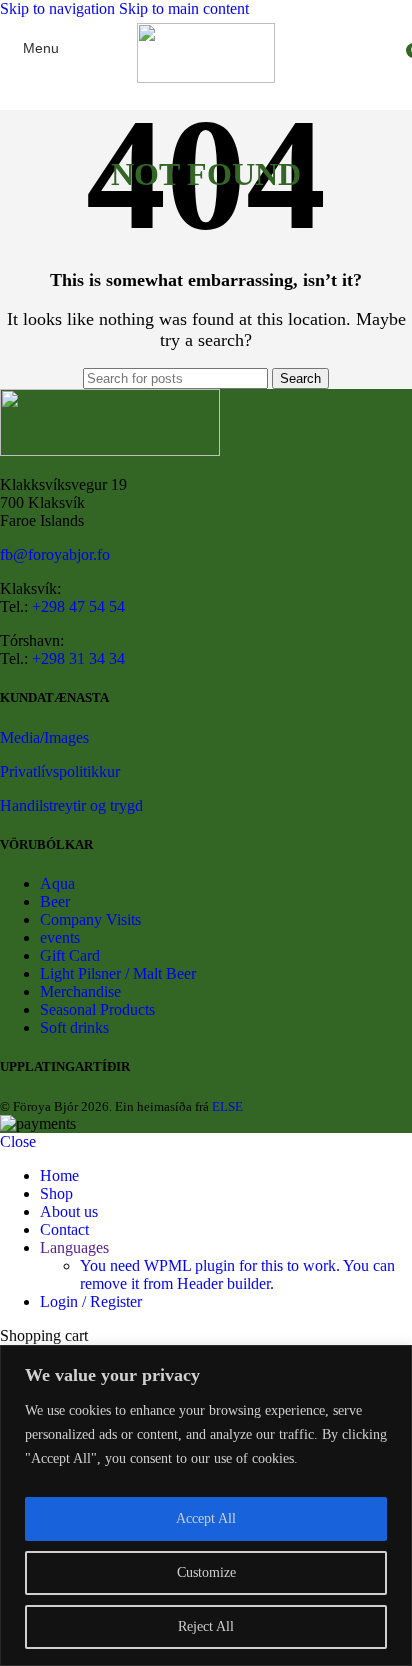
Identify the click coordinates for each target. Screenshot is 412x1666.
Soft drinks (74, 1027)
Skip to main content (184, 8)
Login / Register (91, 1301)
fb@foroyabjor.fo (55, 554)
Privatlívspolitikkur (60, 771)
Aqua (57, 883)
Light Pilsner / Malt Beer (118, 973)
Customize (206, 1572)
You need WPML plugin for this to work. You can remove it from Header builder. (237, 1274)
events (60, 937)
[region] (206, 1505)
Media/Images (44, 737)
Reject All (206, 1626)
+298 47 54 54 (78, 606)
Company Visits (90, 919)
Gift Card (70, 955)
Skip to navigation (59, 8)
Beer (55, 901)
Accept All (206, 1518)
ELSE (227, 1106)
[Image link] (110, 450)
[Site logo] (206, 77)
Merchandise (80, 991)
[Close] (391, 1362)
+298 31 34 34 (78, 658)
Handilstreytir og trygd (71, 805)
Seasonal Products (97, 1009)
